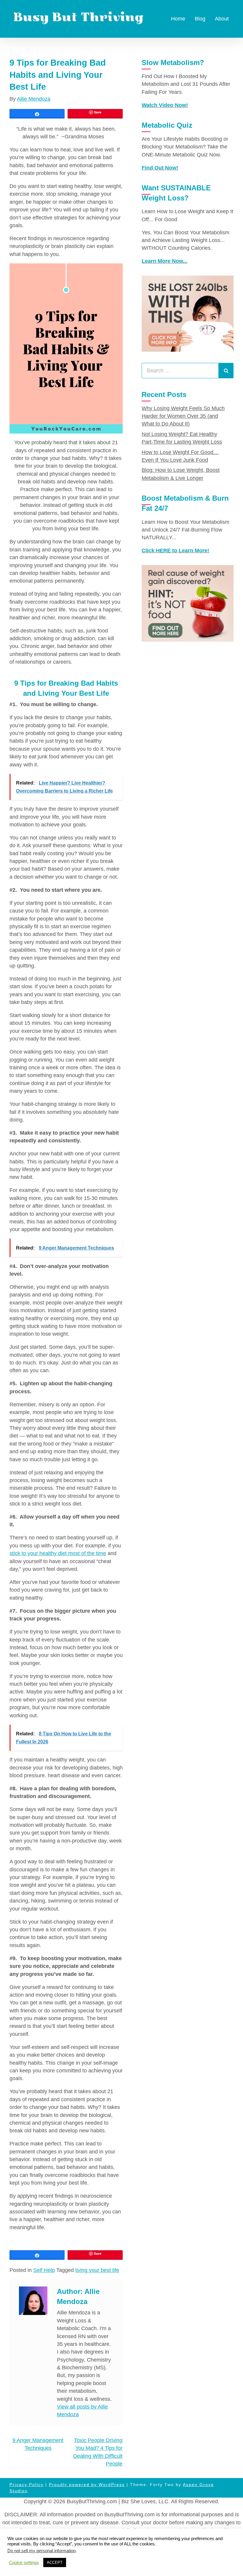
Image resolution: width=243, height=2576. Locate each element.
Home (178, 19)
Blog (200, 19)
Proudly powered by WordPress (87, 2485)
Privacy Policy (27, 2485)
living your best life (97, 2270)
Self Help (44, 2270)
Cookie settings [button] (24, 2563)
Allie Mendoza (34, 99)
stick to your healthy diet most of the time (58, 1553)
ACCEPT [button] (55, 2562)
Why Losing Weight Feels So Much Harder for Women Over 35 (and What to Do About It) (183, 416)
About (222, 19)
